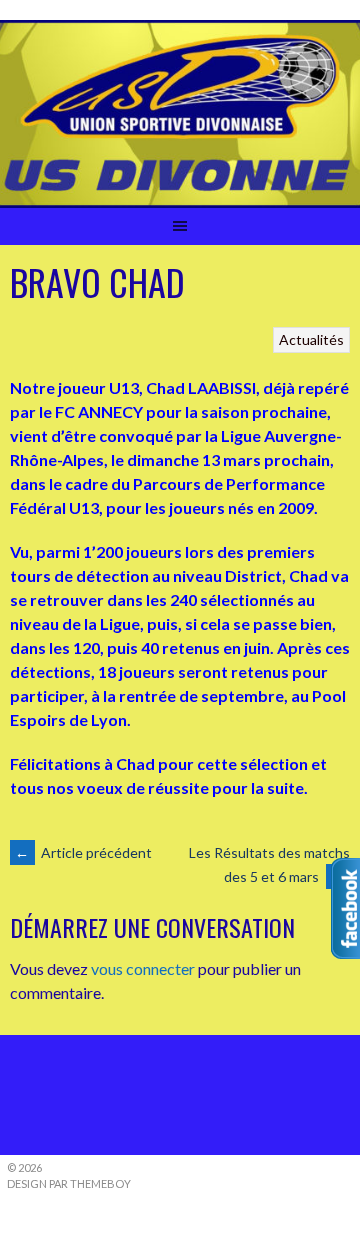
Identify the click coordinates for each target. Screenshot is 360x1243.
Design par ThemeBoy (69, 1183)
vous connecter (143, 968)
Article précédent (83, 852)
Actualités (311, 339)
